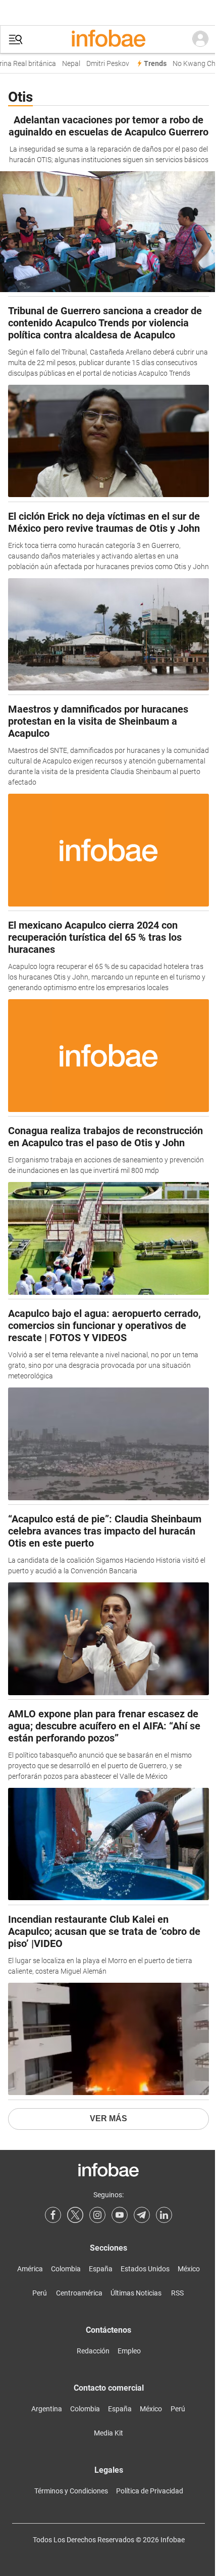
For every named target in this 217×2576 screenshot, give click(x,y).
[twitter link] (75, 2215)
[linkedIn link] (164, 2215)
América (30, 2269)
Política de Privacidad (150, 2491)
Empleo (129, 2351)
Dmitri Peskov (103, 64)
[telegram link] (142, 2215)
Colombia (66, 2269)
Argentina (47, 2409)
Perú (40, 2293)
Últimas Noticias (136, 2293)
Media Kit (108, 2433)
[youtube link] (120, 2215)
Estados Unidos (145, 2269)
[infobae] (108, 39)
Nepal (67, 64)
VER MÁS (108, 2118)
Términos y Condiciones (71, 2491)
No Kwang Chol (192, 64)
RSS (177, 2293)
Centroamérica (79, 2293)
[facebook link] (53, 2215)
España (101, 2269)
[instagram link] (97, 2215)
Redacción (93, 2351)
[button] (16, 40)
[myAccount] (200, 39)
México (189, 2269)
